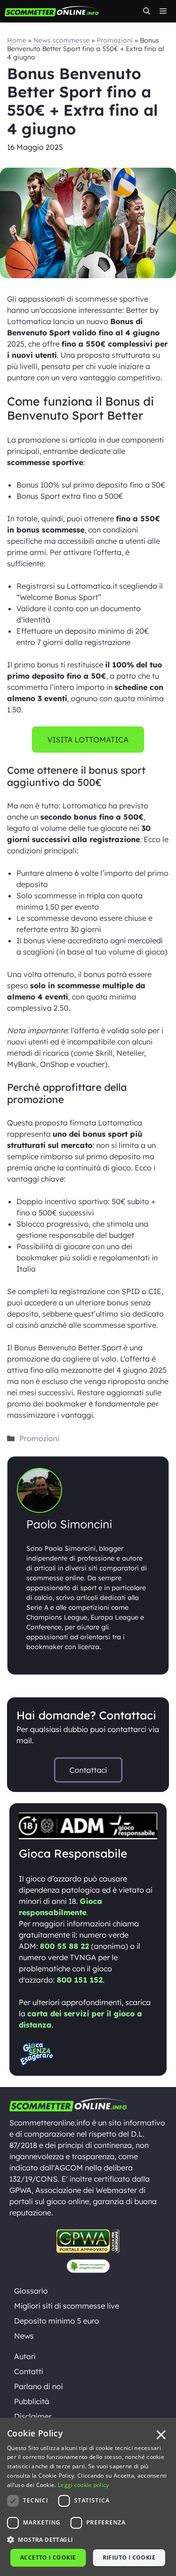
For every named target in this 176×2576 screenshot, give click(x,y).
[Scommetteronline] (52, 11)
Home (17, 40)
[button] (147, 11)
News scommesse (61, 40)
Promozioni (115, 40)
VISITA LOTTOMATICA (88, 740)
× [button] (161, 2435)
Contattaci (88, 1770)
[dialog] (88, 2497)
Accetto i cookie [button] (48, 2557)
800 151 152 (80, 1980)
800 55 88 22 (65, 1946)
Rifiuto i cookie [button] (129, 2557)
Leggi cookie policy (84, 2485)
